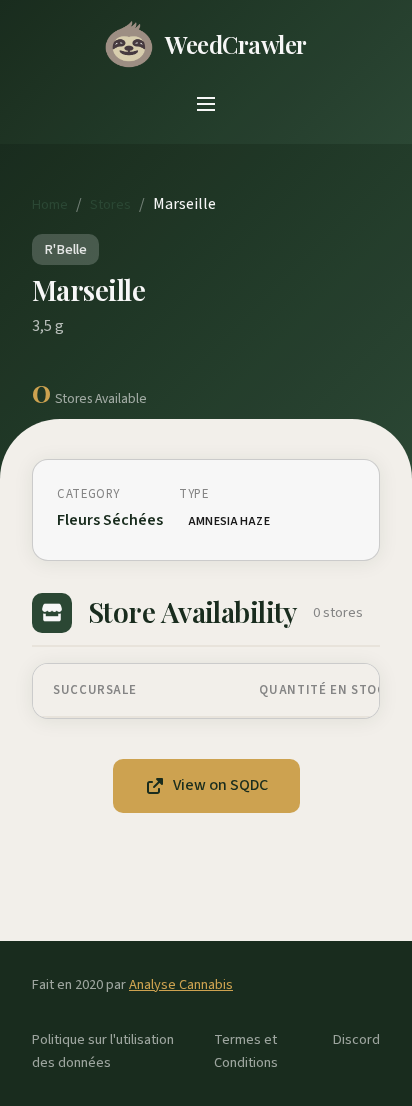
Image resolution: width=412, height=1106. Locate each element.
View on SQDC (220, 785)
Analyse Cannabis (181, 984)
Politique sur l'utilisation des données (103, 1051)
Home (50, 204)
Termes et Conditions (246, 1051)
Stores (110, 204)
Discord (356, 1039)
